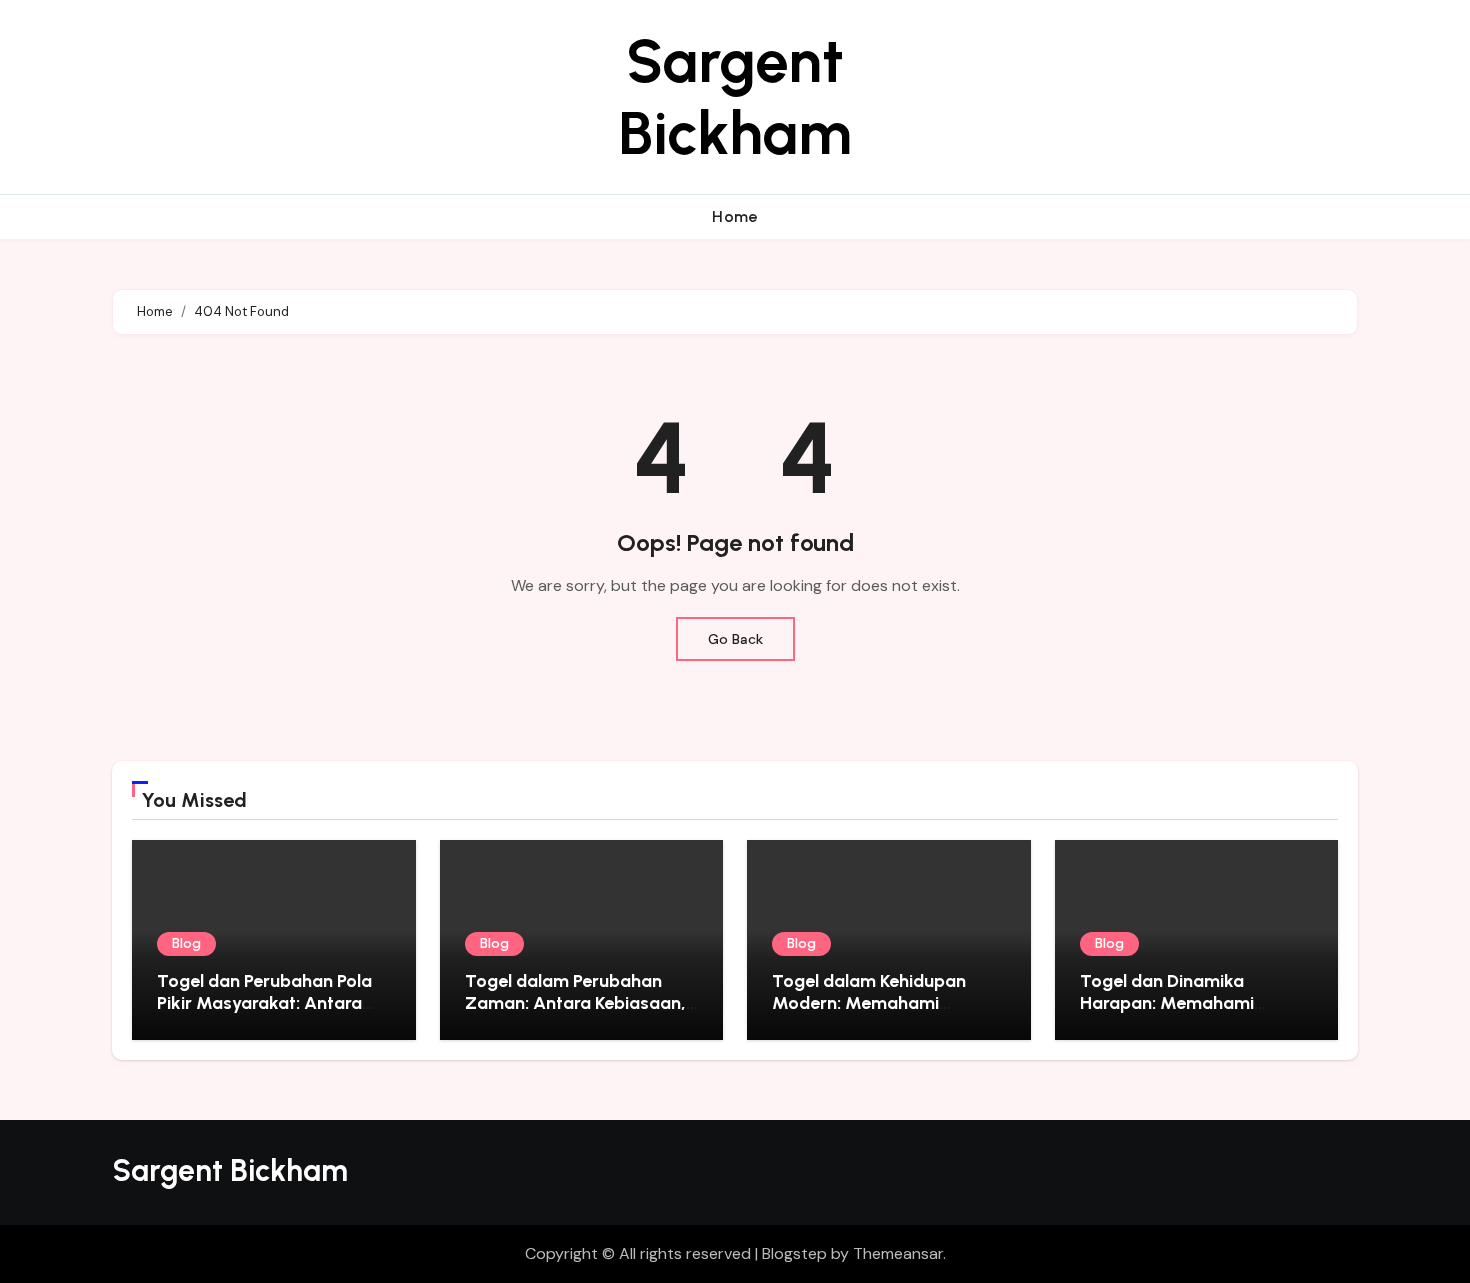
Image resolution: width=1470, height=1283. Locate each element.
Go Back (735, 639)
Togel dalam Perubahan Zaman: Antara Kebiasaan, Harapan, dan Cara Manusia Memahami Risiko (581, 1013)
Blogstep (794, 1253)
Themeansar (898, 1253)
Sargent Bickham (735, 97)
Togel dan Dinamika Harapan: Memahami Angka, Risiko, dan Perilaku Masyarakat (1190, 1013)
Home (735, 216)
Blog (186, 943)
